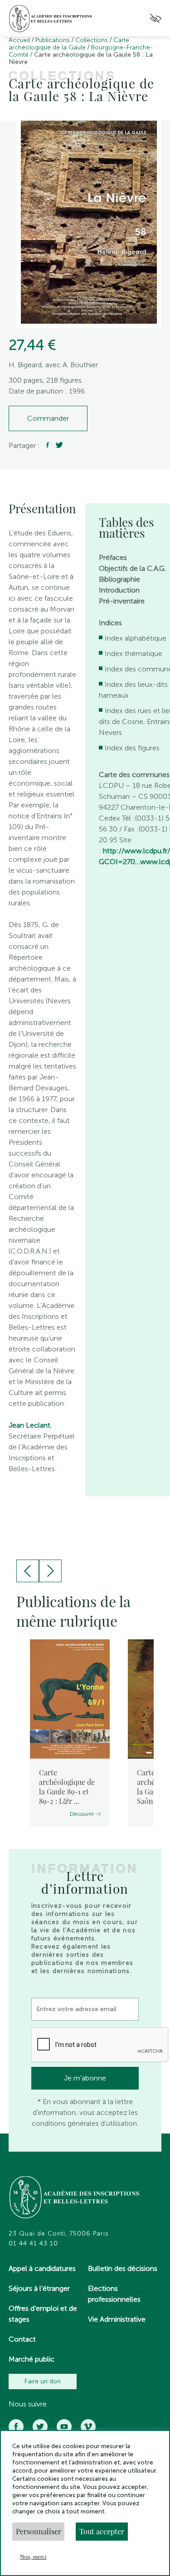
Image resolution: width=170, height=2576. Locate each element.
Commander (48, 418)
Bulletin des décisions (123, 2268)
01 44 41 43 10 (33, 2244)
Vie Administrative (117, 2319)
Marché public (32, 2359)
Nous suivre (28, 2404)
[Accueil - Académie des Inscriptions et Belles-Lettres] (75, 2198)
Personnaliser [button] (39, 2531)
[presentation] (28, 1571)
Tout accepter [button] (102, 2531)
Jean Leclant (29, 1425)
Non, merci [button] (33, 2557)
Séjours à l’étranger (39, 2288)
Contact (22, 2339)
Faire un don (43, 2381)
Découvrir (82, 1814)
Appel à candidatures (42, 2268)
